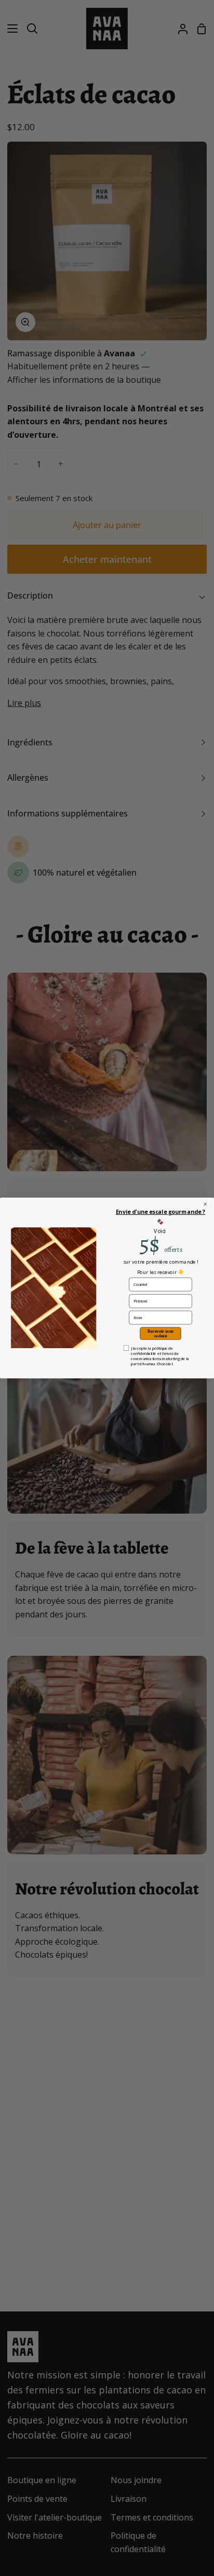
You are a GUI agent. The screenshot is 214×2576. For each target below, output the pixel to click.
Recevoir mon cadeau (160, 1334)
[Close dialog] (205, 1204)
